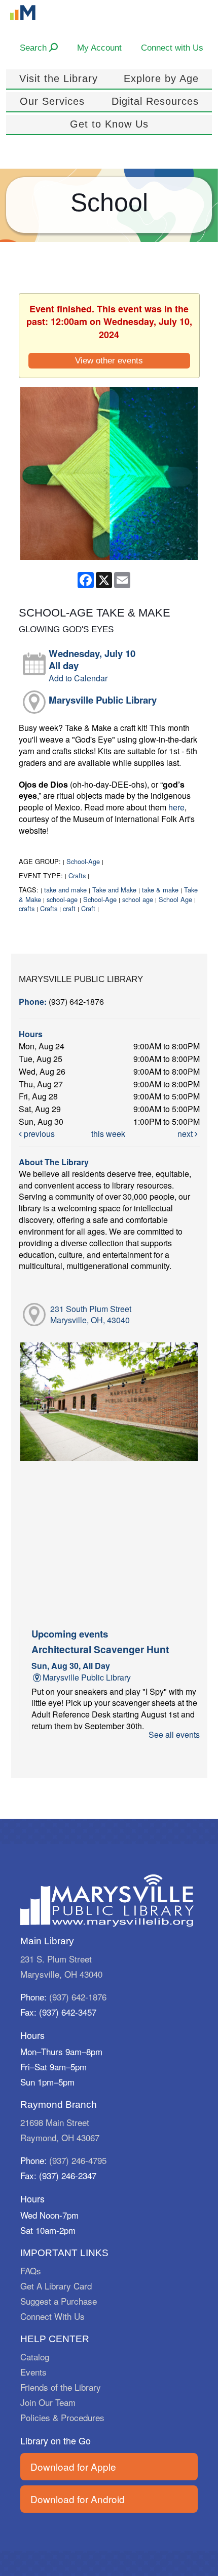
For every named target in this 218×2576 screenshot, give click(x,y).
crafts (27, 908)
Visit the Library (59, 78)
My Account (99, 48)
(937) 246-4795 (78, 2160)
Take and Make (114, 890)
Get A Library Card (56, 2286)
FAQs (31, 2271)
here (176, 807)
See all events (174, 1734)
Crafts (77, 875)
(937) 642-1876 (78, 1997)
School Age (175, 899)
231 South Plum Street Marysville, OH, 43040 (91, 1315)
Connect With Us (52, 2316)
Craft (88, 908)
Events (33, 2372)
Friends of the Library (61, 2387)
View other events (109, 360)
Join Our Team (48, 2402)
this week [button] (108, 1134)
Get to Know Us (109, 124)
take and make (65, 890)
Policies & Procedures (62, 2417)
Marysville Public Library (103, 700)
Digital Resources (155, 101)
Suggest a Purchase (59, 2301)
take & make (160, 890)
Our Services (52, 101)
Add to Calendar (78, 678)
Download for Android (78, 2499)
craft (69, 908)
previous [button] (38, 1134)
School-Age (83, 861)
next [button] (186, 1134)
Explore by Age (161, 78)
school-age (62, 899)
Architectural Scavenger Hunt (100, 1649)
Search (34, 48)
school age (138, 899)
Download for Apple (73, 2466)
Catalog (35, 2357)
